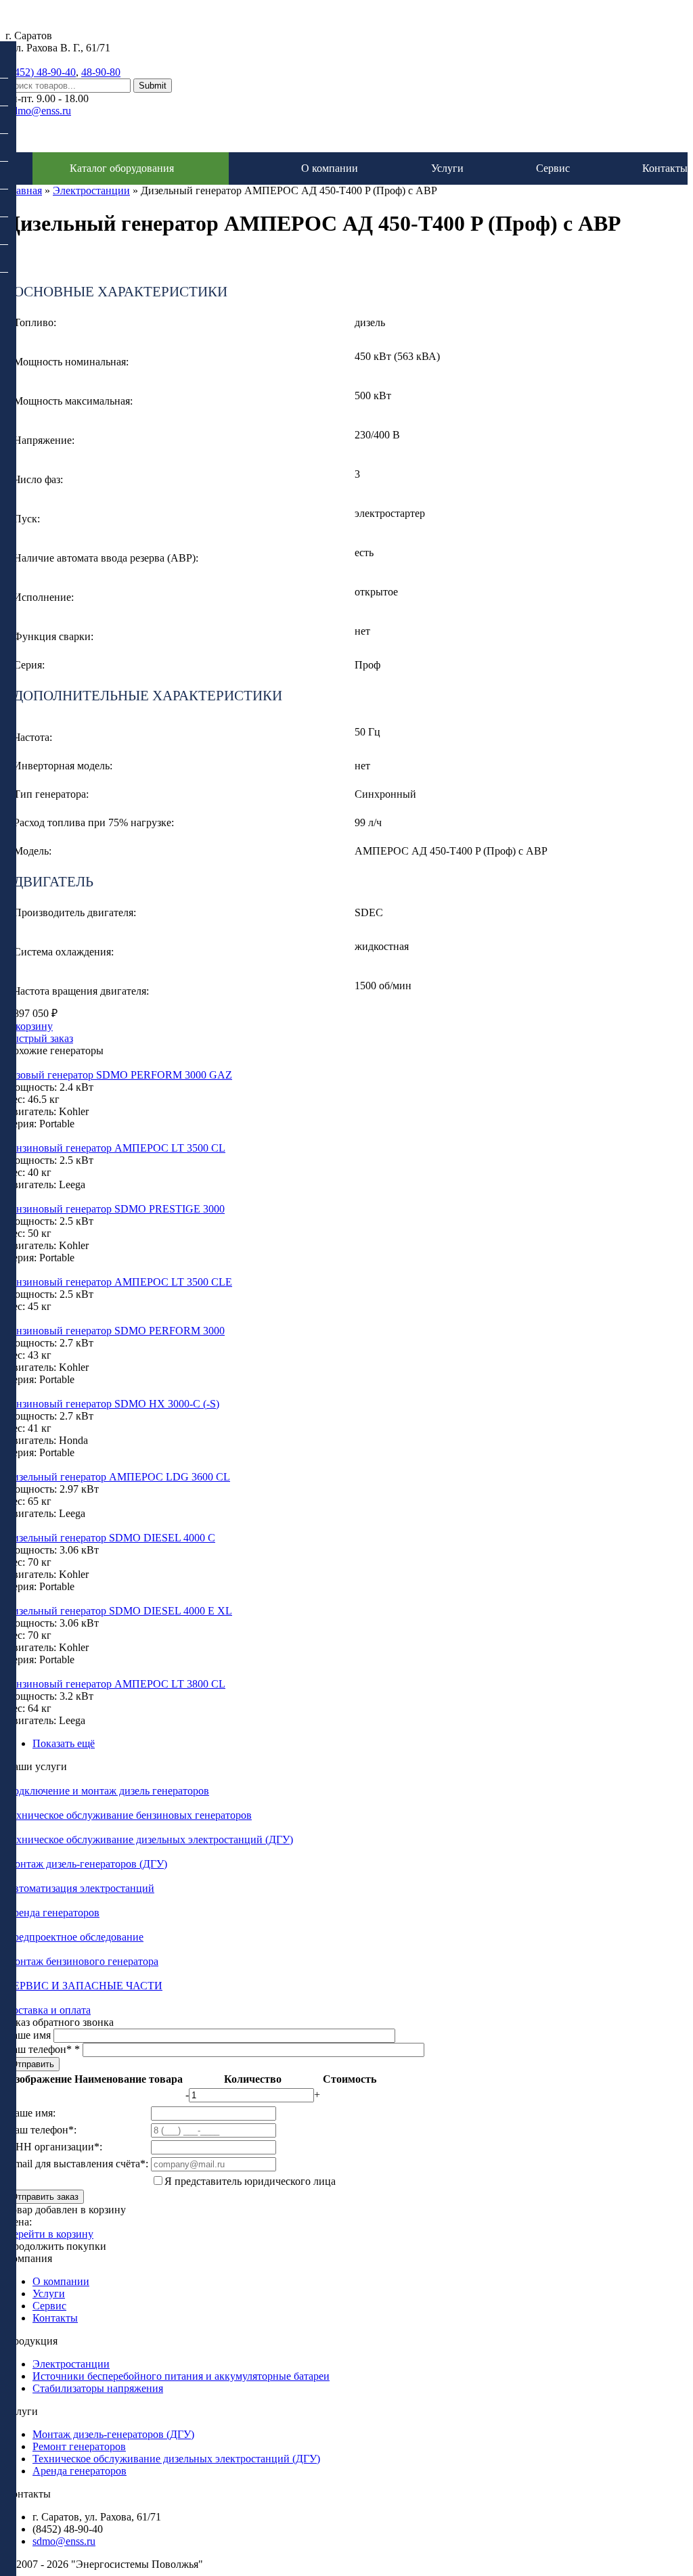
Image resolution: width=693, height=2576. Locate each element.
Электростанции (91, 190)
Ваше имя (29, 2035)
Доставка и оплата (48, 2010)
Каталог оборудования (122, 168)
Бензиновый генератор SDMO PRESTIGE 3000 (115, 1209)
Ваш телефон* (43, 2049)
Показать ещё (64, 1743)
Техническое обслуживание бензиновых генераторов (129, 1815)
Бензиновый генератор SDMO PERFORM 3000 (115, 1331)
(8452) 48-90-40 (41, 72)
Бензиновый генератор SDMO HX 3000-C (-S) (112, 1404)
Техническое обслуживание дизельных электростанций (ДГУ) (149, 1839)
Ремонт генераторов (79, 2446)
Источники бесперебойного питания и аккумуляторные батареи (181, 2376)
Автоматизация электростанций (80, 1888)
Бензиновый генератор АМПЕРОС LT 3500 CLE (119, 1282)
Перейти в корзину (49, 2234)
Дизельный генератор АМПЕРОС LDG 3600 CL (118, 1477)
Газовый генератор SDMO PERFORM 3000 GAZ (119, 1075)
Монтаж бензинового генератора (82, 1961)
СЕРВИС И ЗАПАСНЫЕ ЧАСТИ (84, 1986)
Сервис (553, 168)
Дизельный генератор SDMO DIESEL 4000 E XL (119, 1611)
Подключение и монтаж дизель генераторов (107, 1791)
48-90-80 (101, 72)
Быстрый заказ (39, 1038)
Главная (24, 190)
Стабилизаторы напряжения (98, 2388)
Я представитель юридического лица (250, 2181)
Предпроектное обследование (74, 1937)
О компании (330, 168)
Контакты (665, 168)
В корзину (29, 1026)
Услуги (447, 168)
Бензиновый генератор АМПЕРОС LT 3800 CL (115, 1684)
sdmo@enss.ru (40, 111)
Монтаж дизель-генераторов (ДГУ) (86, 1864)
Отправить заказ (45, 2197)
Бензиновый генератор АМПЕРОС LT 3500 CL (115, 1148)
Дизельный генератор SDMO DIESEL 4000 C (110, 1538)
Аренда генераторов (52, 1913)
